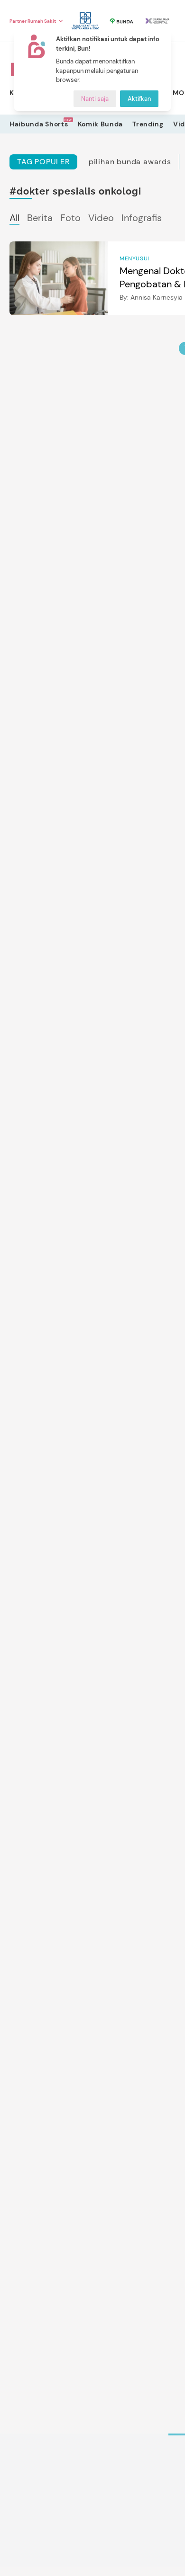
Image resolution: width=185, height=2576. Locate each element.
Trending (148, 124)
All (14, 218)
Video (101, 218)
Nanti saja (95, 99)
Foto (70, 218)
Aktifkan (139, 99)
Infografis (142, 218)
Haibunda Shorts (39, 124)
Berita (40, 218)
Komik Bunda (101, 124)
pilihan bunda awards (130, 162)
